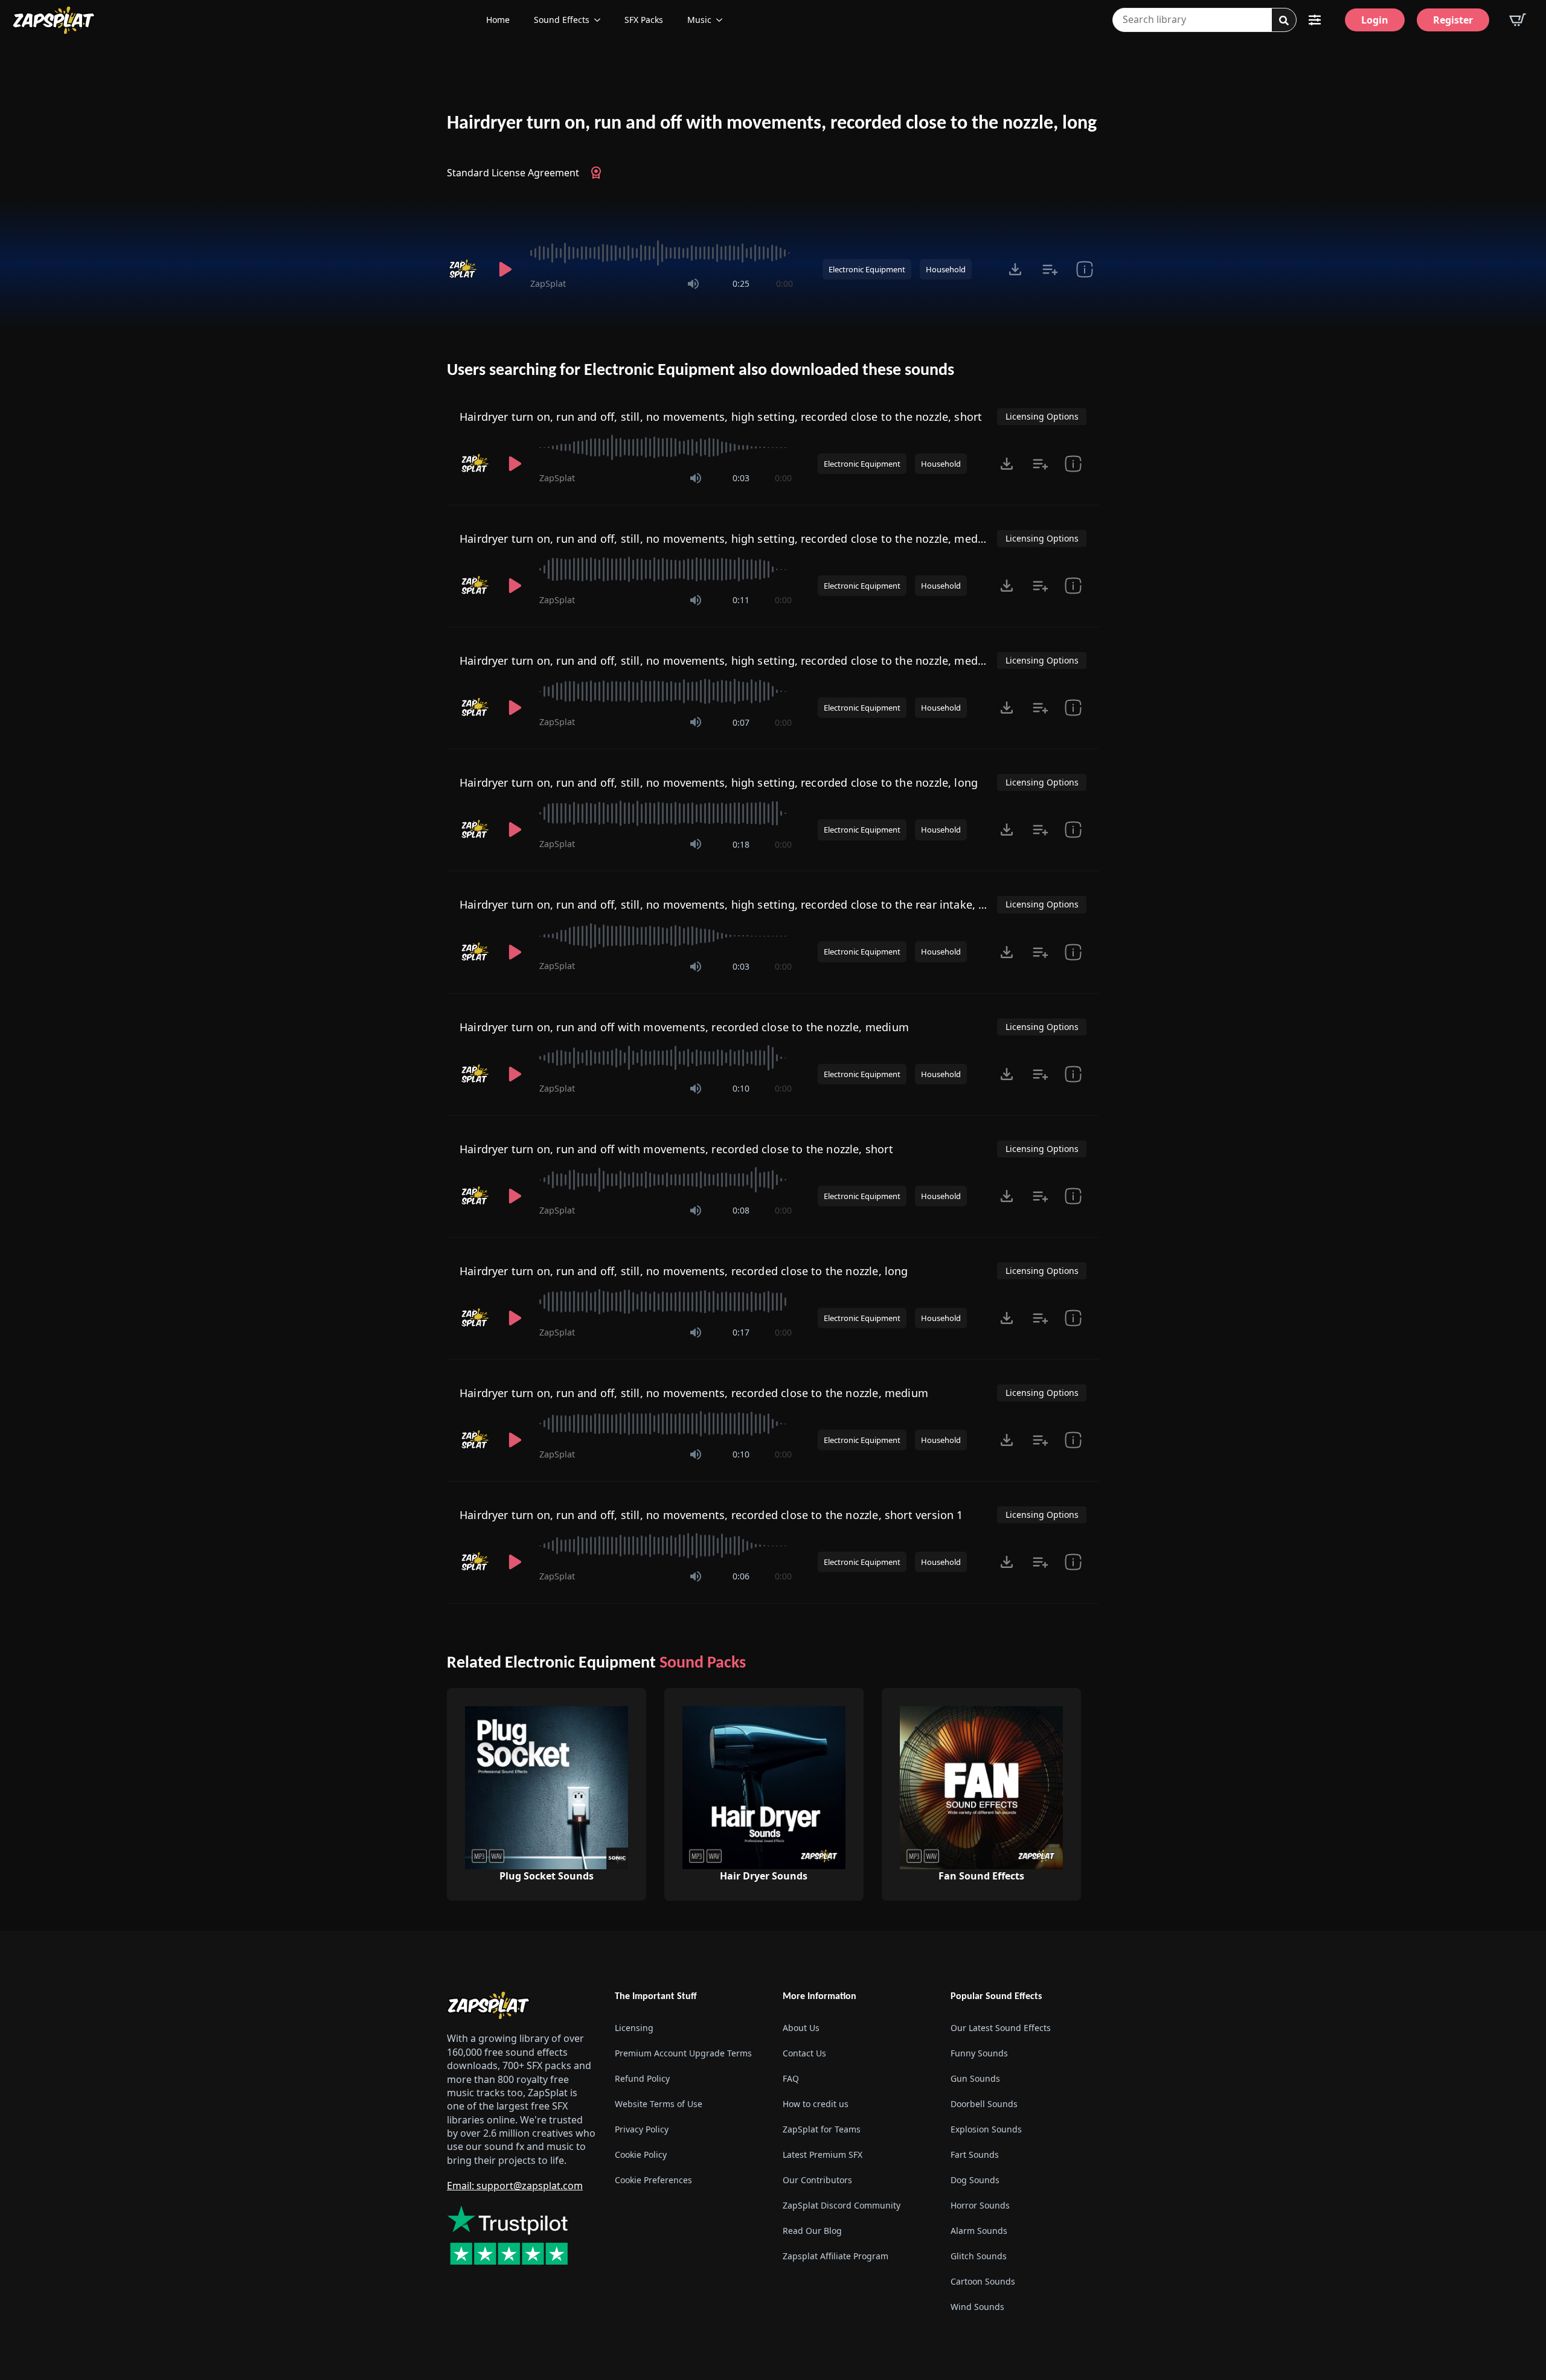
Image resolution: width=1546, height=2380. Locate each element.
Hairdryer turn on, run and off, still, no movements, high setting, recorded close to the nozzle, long (719, 782)
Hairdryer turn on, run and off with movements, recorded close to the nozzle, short (676, 1149)
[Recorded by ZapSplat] (464, 269)
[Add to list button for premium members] (1050, 269)
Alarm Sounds (979, 2231)
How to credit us (816, 2104)
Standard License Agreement (513, 173)
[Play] (505, 269)
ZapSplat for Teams (822, 2129)
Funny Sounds (979, 2053)
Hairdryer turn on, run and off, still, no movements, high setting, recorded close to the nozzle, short (721, 417)
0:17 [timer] (741, 1332)
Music (699, 20)
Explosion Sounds (986, 2129)
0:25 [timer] (741, 283)
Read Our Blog (812, 2231)
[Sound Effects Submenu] (601, 20)
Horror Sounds (980, 2205)
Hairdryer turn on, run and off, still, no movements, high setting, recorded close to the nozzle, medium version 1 (754, 661)
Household (946, 269)
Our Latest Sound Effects (1001, 2028)
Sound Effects (562, 20)
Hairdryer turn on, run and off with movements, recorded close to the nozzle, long (772, 124)
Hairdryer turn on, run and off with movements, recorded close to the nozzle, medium (684, 1027)
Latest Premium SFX (823, 2154)
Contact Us (804, 2053)
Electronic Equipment (867, 269)
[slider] (662, 253)
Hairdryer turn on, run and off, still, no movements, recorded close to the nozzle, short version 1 (711, 1515)
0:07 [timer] (741, 722)
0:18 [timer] (741, 844)
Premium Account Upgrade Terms (683, 2053)
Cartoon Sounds (983, 2281)
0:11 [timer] (741, 600)
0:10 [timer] (741, 1088)
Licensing (634, 2028)
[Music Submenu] (723, 20)
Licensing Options (1042, 416)
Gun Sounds (975, 2078)
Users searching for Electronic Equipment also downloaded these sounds (701, 371)
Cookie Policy (641, 2154)
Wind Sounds (977, 2307)
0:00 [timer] (784, 283)
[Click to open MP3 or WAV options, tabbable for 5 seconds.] (1015, 269)
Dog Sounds (975, 2180)
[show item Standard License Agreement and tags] (1084, 269)
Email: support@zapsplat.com (515, 2186)
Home (498, 20)
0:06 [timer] (741, 1576)
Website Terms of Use (659, 2104)
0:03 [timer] (741, 478)
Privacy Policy (642, 2129)
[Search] (1284, 21)
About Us (801, 2028)
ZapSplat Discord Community (842, 2205)
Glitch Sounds (979, 2256)
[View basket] (1518, 20)
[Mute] (693, 284)
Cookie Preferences (653, 2180)
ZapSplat (548, 283)
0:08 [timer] (741, 1210)
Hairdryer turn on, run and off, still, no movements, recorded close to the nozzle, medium (694, 1393)
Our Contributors (817, 2180)
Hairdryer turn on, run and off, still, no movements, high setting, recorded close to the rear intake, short (733, 904)
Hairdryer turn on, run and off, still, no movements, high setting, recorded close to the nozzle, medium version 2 (754, 539)
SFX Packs (644, 20)
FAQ (791, 2078)
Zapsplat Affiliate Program (836, 2256)
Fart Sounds (975, 2154)
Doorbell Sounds (984, 2104)
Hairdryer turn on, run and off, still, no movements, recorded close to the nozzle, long (684, 1271)
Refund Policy (642, 2078)
